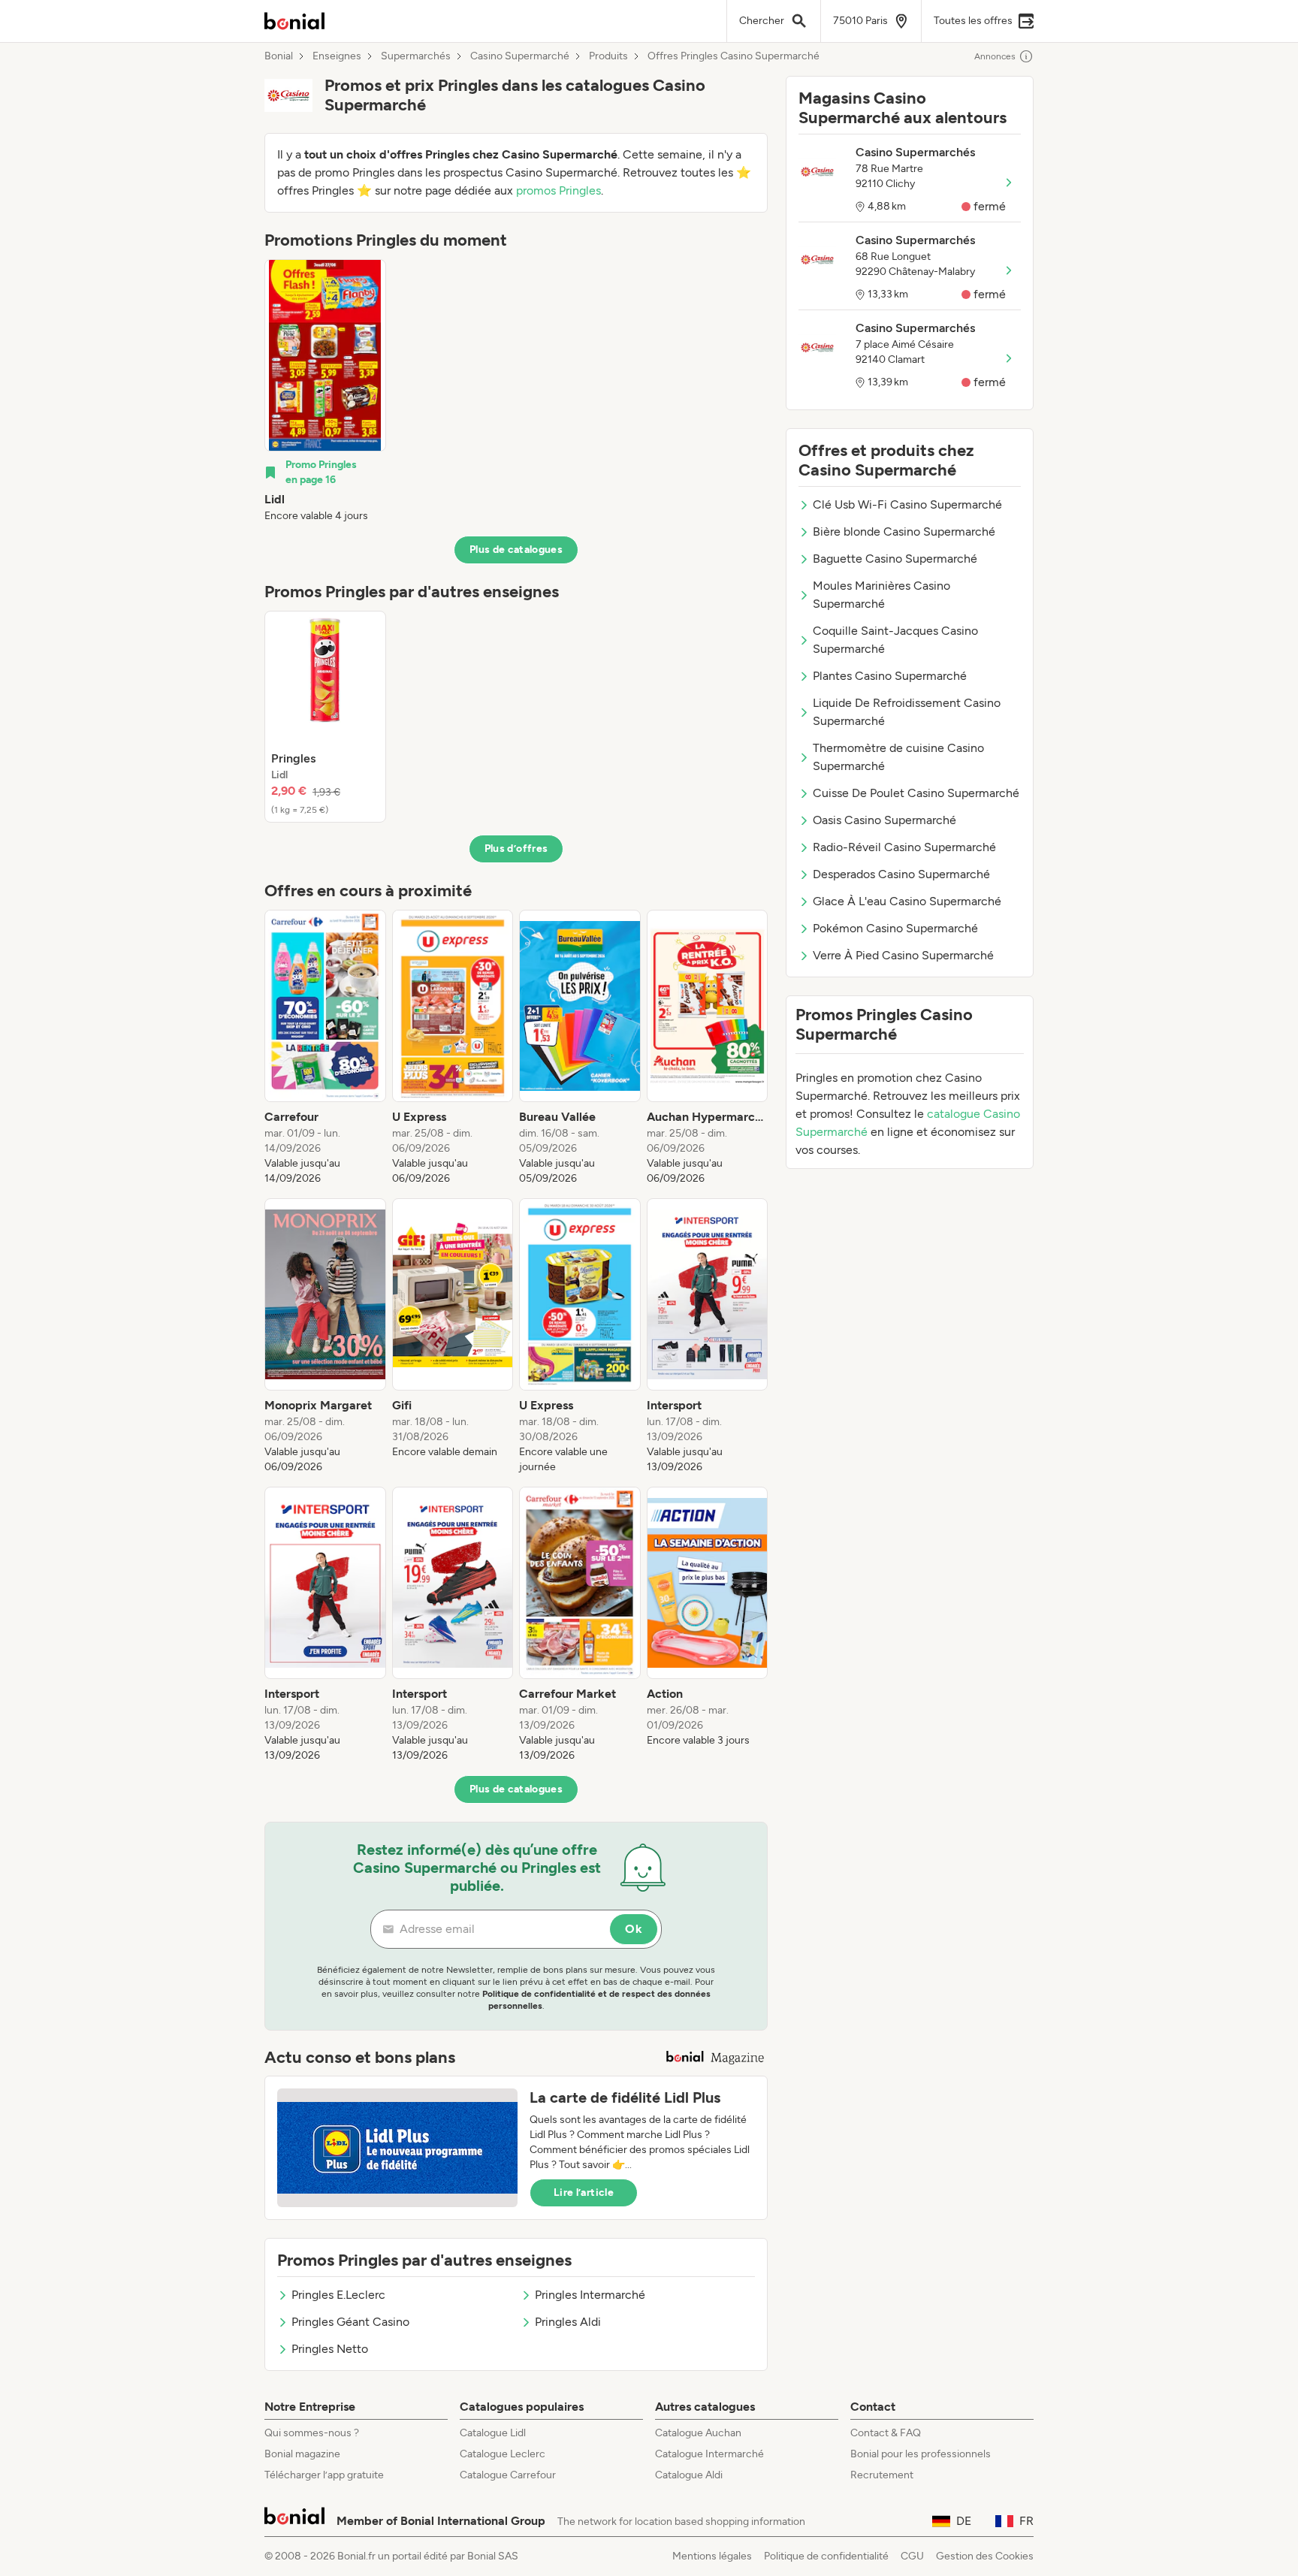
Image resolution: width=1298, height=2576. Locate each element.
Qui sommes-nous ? (312, 2433)
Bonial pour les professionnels (921, 2454)
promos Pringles (558, 190)
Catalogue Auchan (698, 2433)
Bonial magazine (302, 2454)
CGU (912, 2556)
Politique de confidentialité (826, 2556)
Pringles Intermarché (590, 2295)
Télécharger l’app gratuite (324, 2475)
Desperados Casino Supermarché (901, 874)
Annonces (995, 56)
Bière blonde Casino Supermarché (904, 532)
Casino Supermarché (520, 56)
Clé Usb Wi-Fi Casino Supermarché (907, 504)
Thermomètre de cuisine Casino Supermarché (898, 757)
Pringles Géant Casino (350, 2322)
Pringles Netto (330, 2349)
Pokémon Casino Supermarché (895, 928)
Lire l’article (584, 2192)
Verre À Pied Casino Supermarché (903, 955)
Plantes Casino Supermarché (890, 676)
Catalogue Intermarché (709, 2454)
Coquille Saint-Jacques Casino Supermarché (895, 640)
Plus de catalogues (516, 550)
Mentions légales (712, 2556)
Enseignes (337, 56)
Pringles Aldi (568, 2322)
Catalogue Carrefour (508, 2475)
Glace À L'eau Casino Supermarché (907, 901)
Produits (608, 56)
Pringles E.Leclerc (338, 2295)
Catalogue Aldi (689, 2475)
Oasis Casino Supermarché (884, 820)
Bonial (279, 56)
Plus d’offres (516, 849)
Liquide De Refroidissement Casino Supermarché (907, 712)
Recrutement (882, 2475)
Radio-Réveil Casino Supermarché (904, 847)
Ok (634, 1929)
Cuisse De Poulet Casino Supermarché (916, 793)
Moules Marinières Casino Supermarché (881, 595)
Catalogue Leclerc (503, 2454)
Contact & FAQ (886, 2433)
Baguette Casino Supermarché (895, 559)
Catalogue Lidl (493, 2433)
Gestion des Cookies (985, 2556)
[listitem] (325, 391)
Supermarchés (416, 56)
